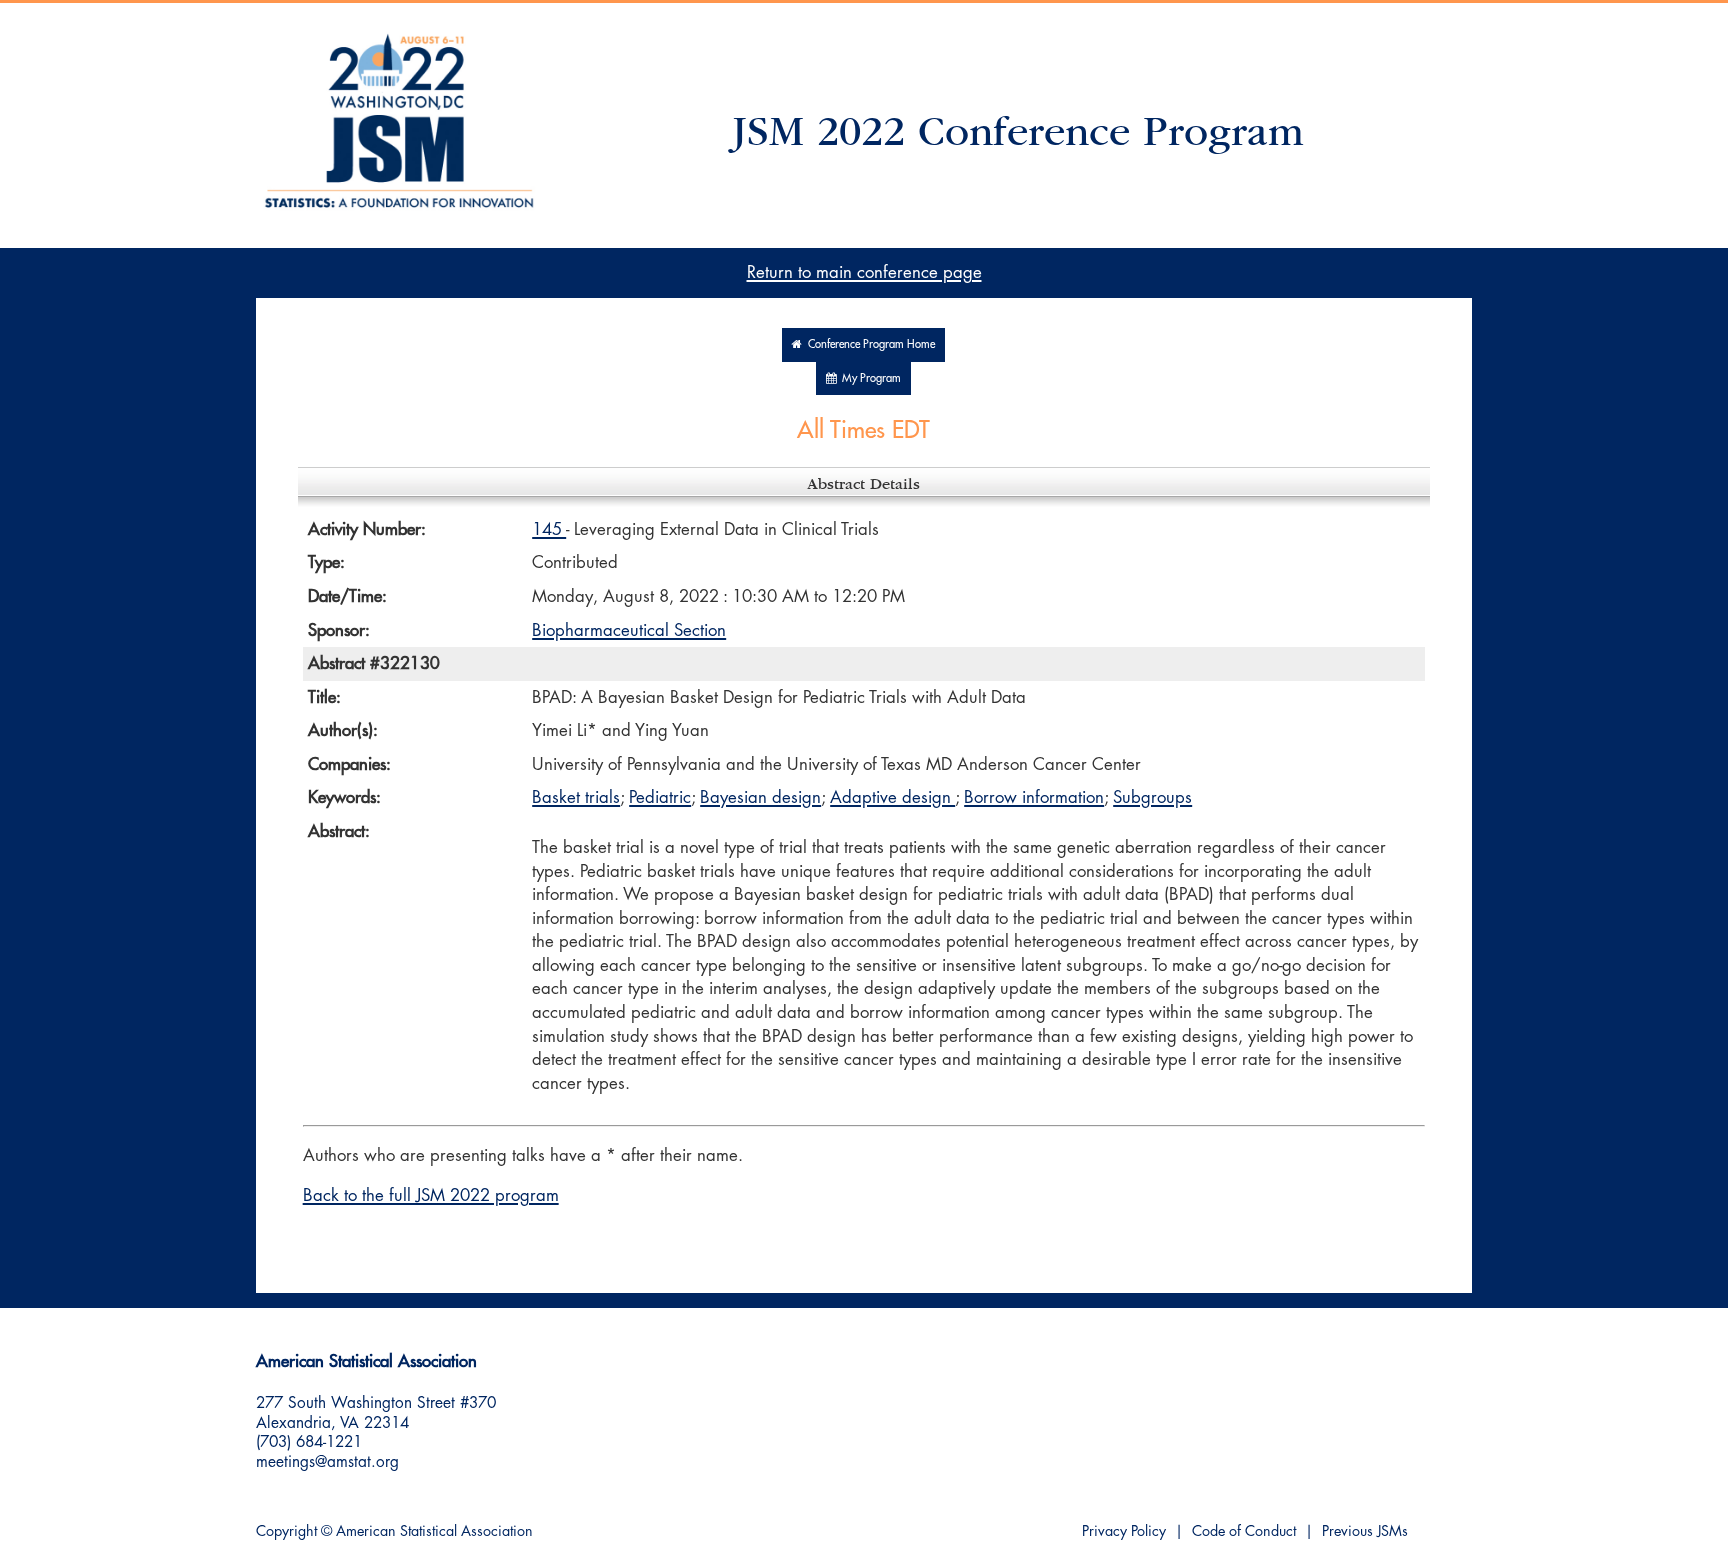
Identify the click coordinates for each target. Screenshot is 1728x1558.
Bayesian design (760, 797)
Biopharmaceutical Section (629, 630)
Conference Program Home (868, 344)
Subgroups (1152, 797)
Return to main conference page (864, 272)
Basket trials (576, 797)
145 (549, 529)
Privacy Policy (1124, 1531)
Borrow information (1034, 797)
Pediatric (660, 797)
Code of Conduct (1244, 1531)
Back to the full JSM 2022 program (431, 1195)
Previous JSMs (1365, 1531)
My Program (868, 378)
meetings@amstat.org (327, 1462)
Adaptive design (892, 797)
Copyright (286, 1531)
